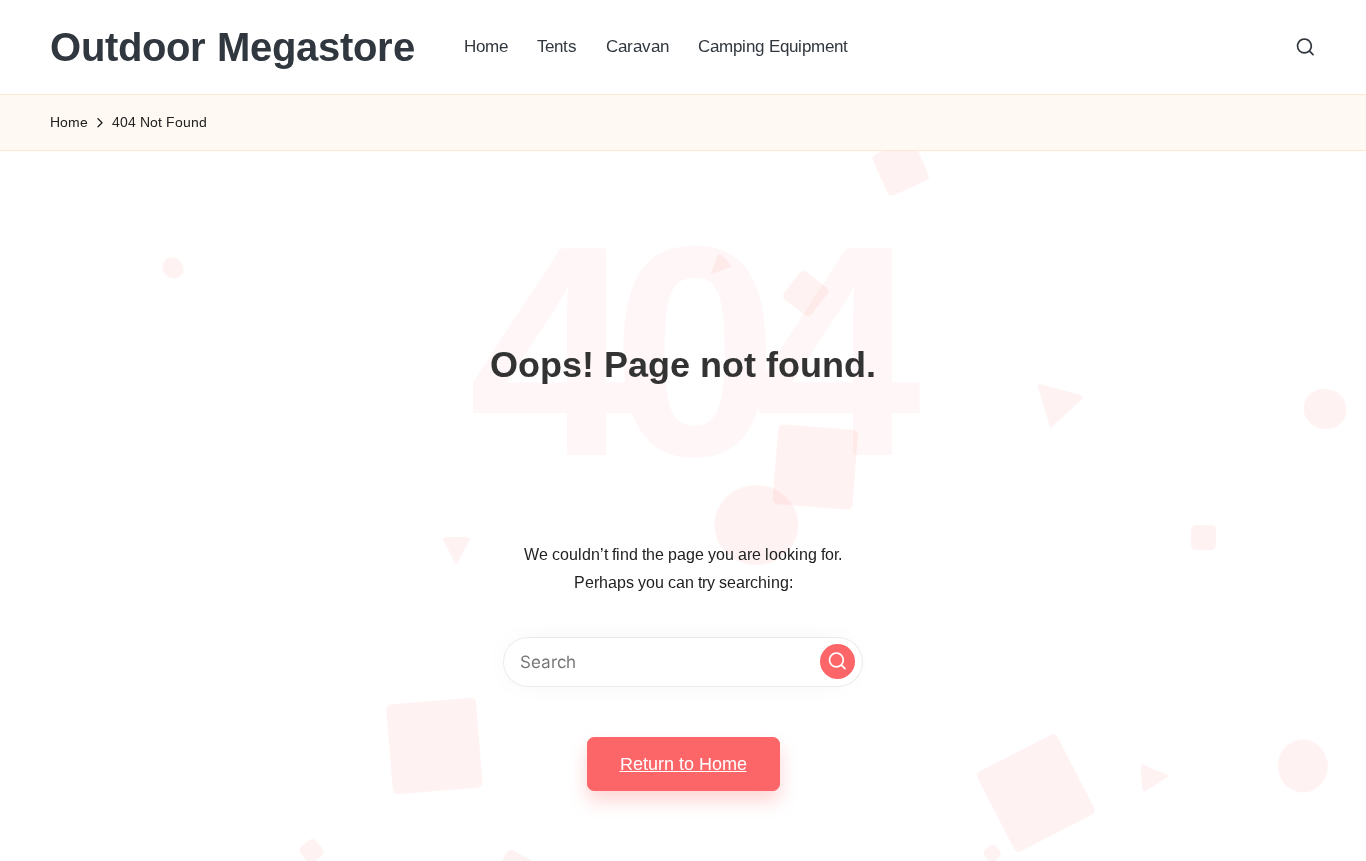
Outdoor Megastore (232, 47)
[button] (837, 661)
